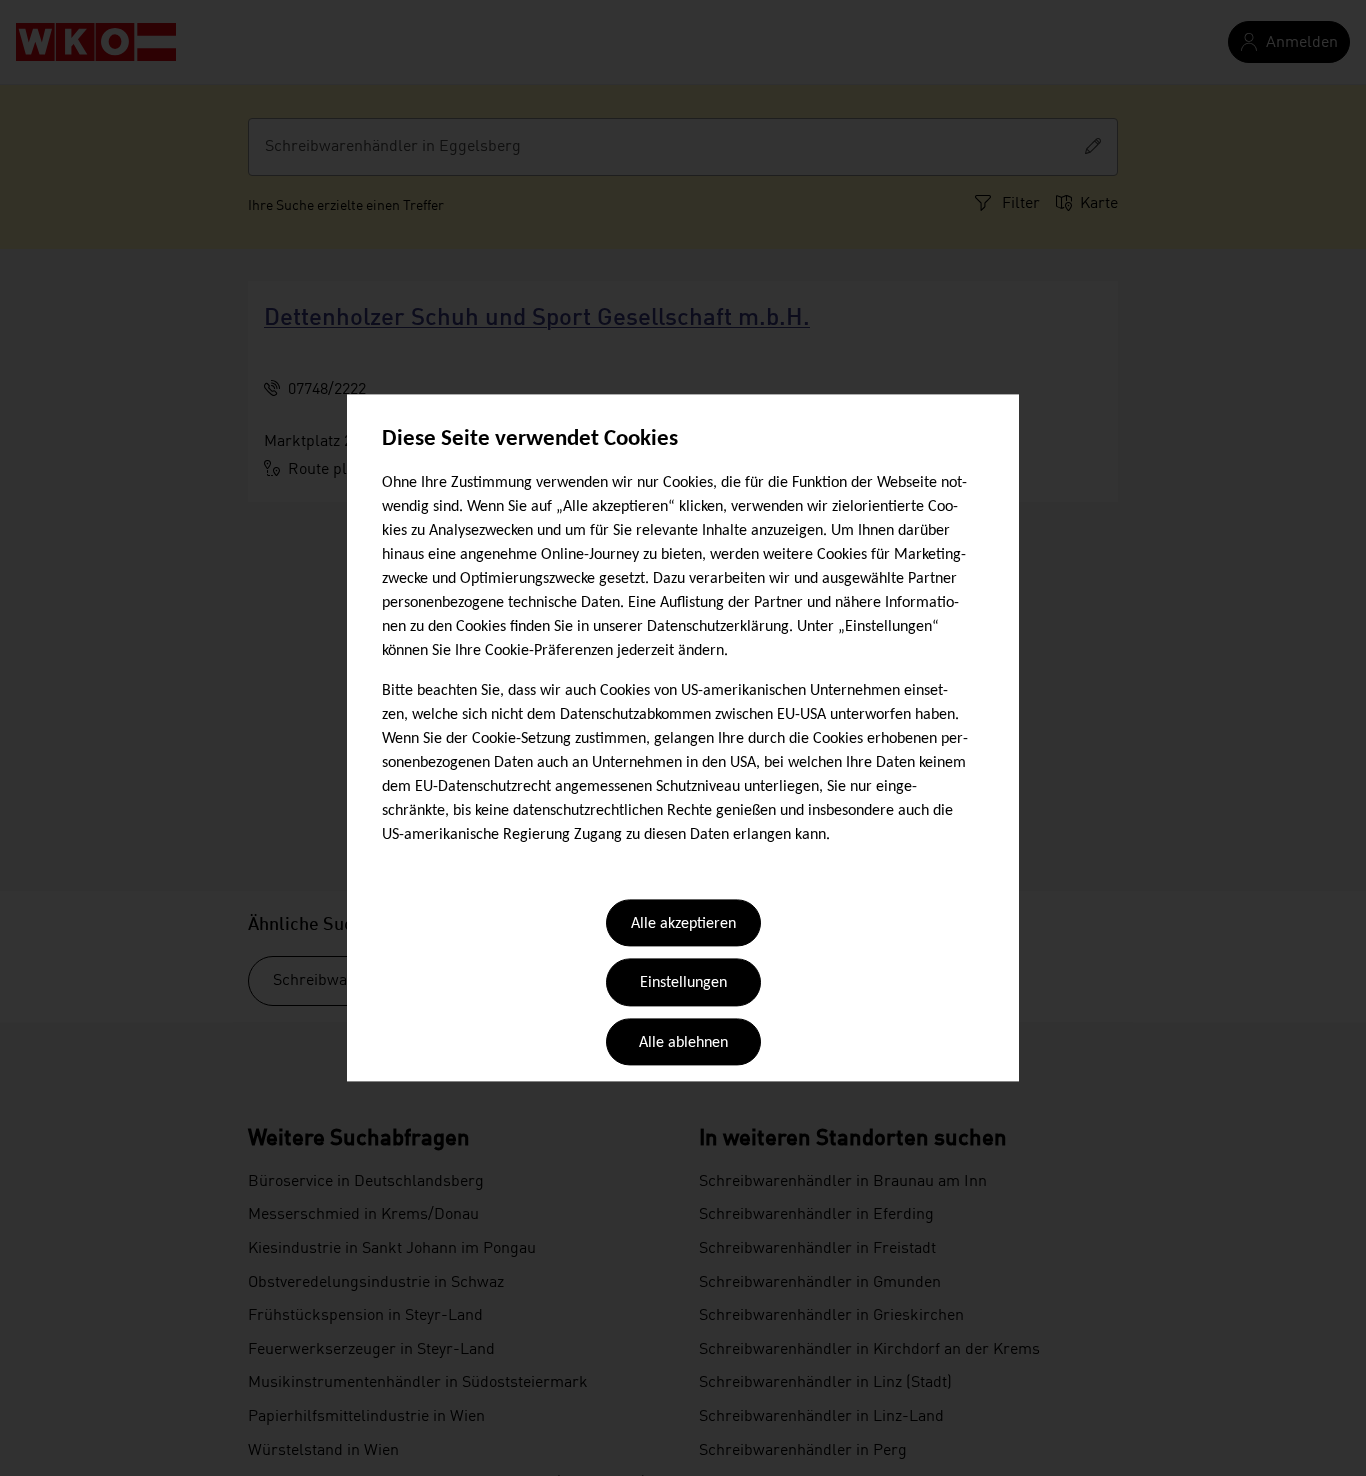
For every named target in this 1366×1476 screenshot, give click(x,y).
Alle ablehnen (683, 1043)
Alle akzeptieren (683, 924)
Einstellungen (683, 984)
